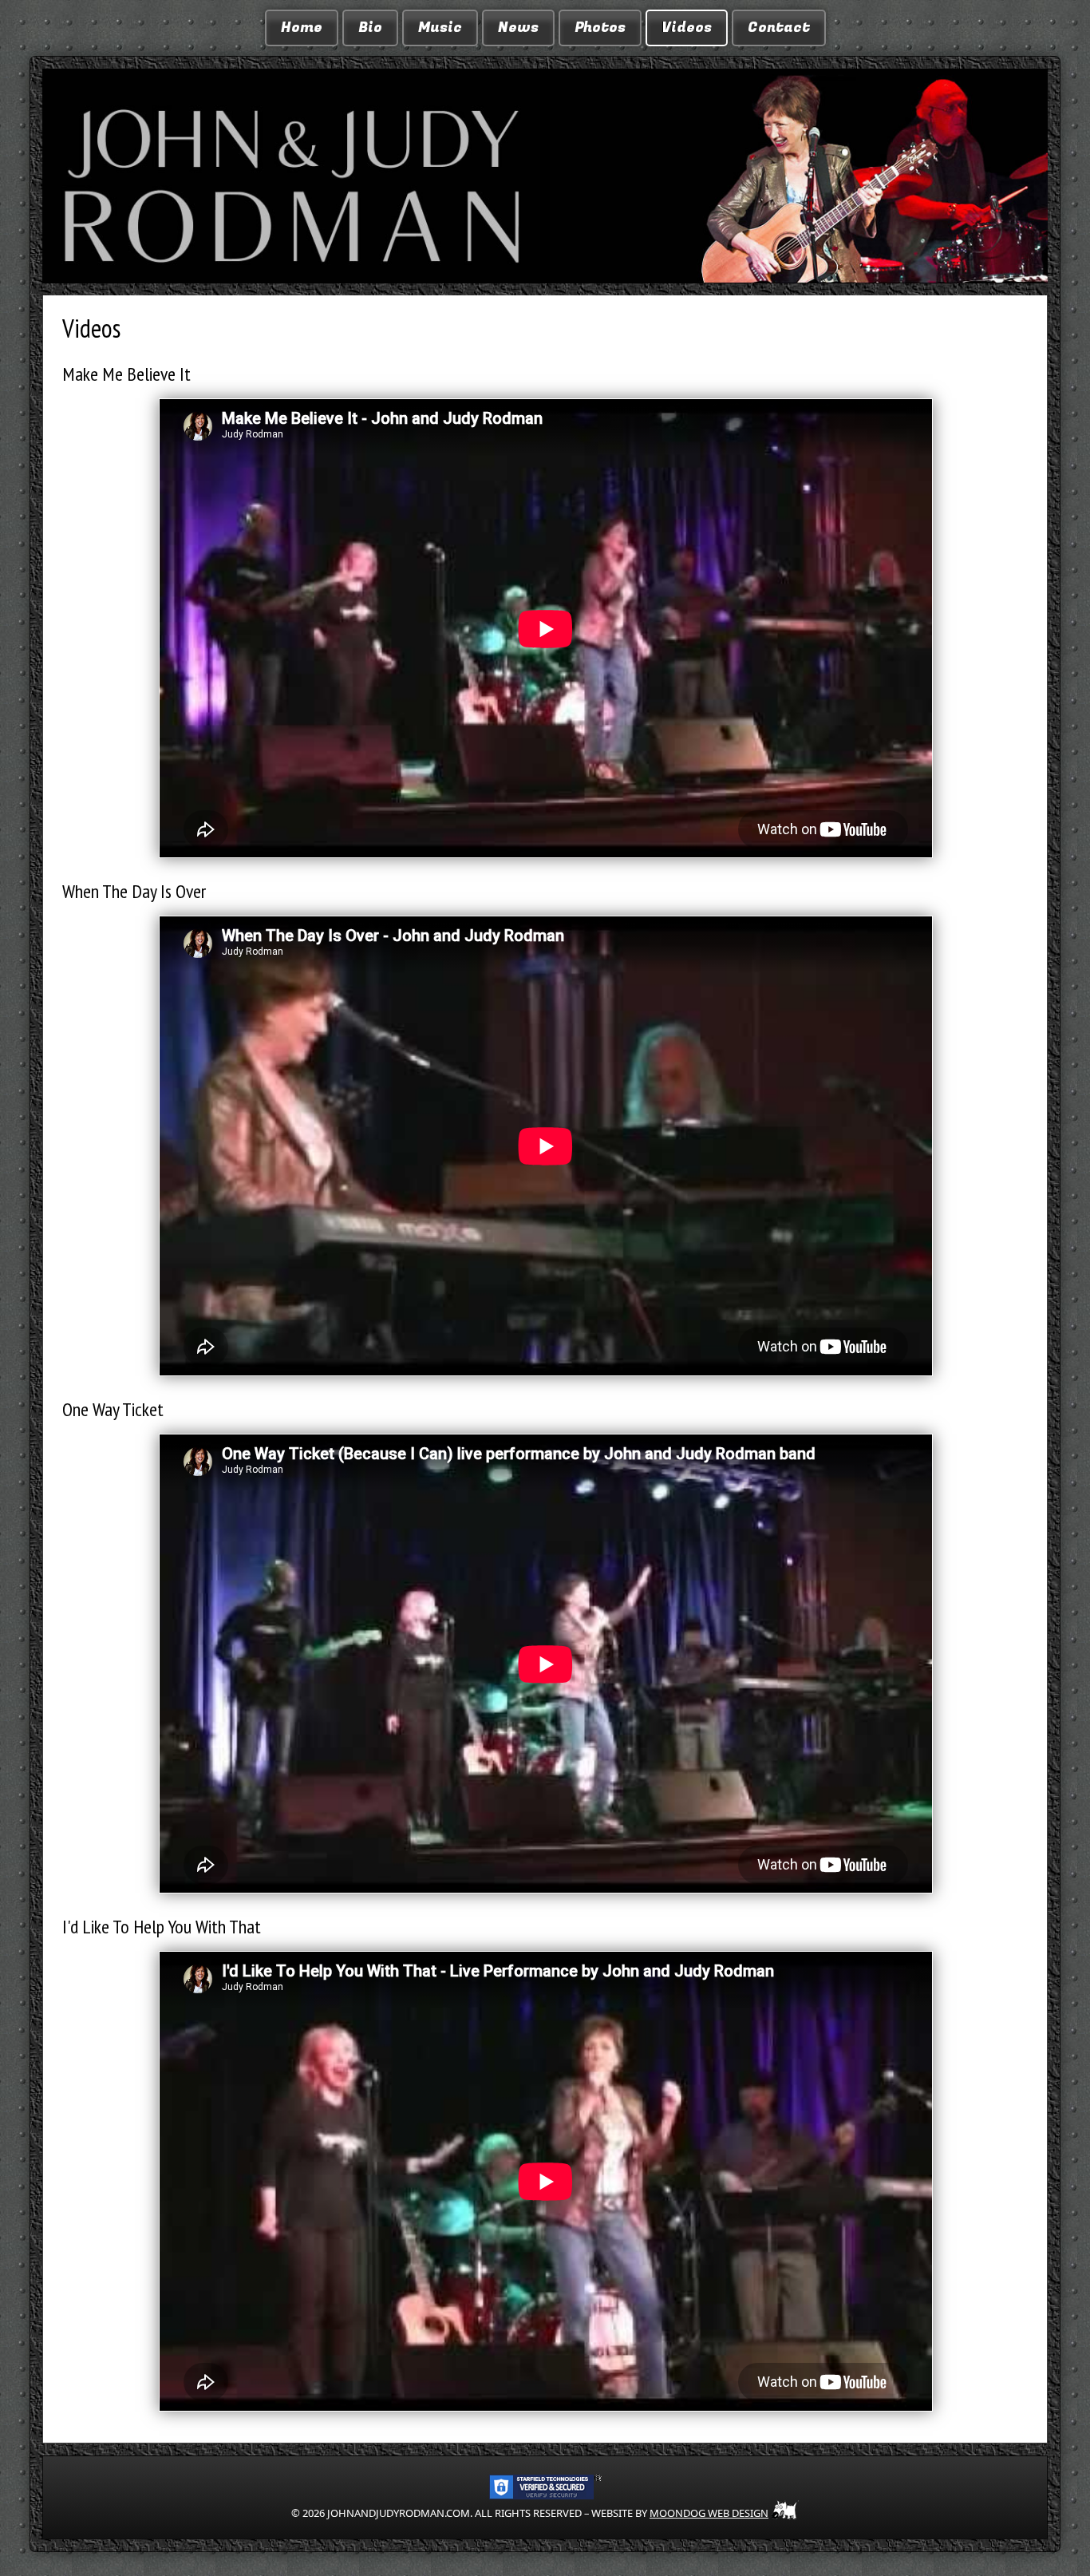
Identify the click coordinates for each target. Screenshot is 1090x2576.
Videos (687, 28)
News (518, 28)
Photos (600, 28)
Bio (370, 28)
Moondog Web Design (709, 2513)
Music (440, 28)
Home (302, 28)
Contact (779, 28)
